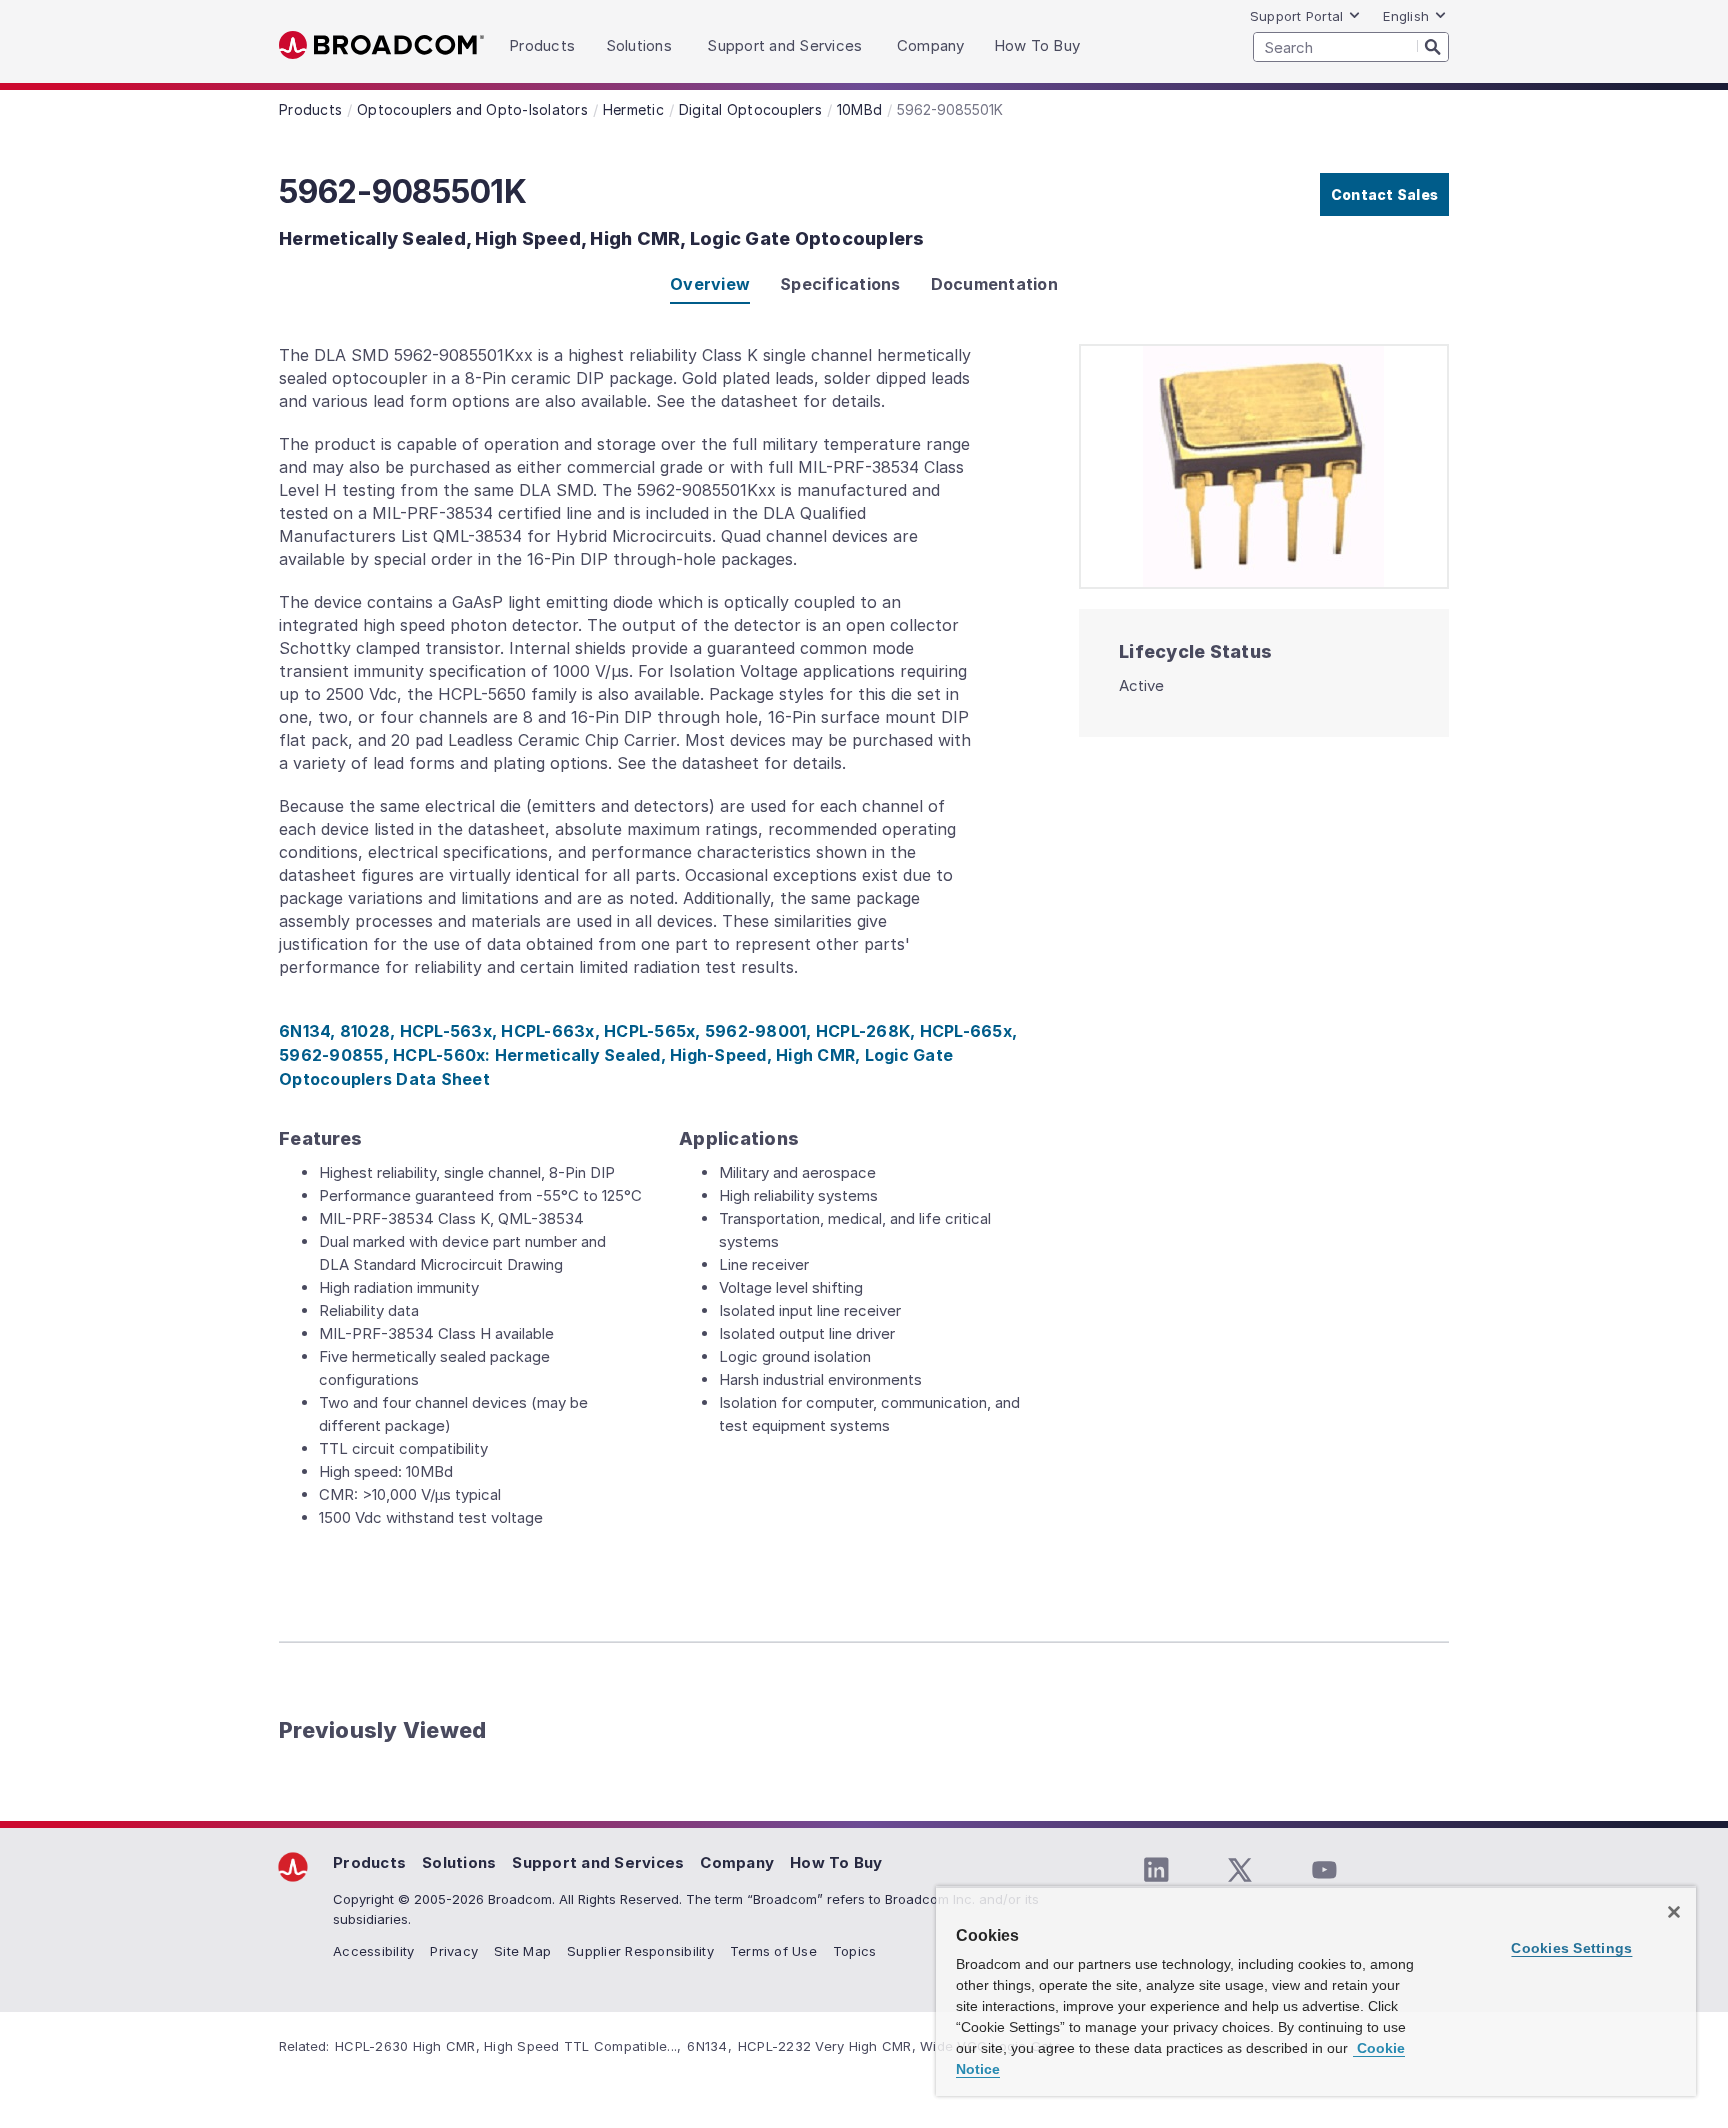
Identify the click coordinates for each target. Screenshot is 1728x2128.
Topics (855, 1951)
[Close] (1674, 1912)
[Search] (1433, 46)
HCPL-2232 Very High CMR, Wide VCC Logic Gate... (905, 2046)
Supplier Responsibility (640, 1951)
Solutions (459, 1862)
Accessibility (373, 1951)
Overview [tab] (710, 284)
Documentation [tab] (994, 284)
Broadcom (381, 45)
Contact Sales (1384, 194)
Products (369, 1862)
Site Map (522, 1951)
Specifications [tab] (840, 284)
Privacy (454, 1951)
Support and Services (598, 1862)
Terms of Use (773, 1951)
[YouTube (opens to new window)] (1324, 1870)
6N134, (709, 2046)
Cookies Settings (1571, 1948)
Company (737, 1862)
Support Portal (1297, 16)
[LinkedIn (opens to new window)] (1156, 1870)
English (1406, 16)
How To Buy (836, 1862)
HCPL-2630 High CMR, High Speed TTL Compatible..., (508, 2046)
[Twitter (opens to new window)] (1240, 1870)
